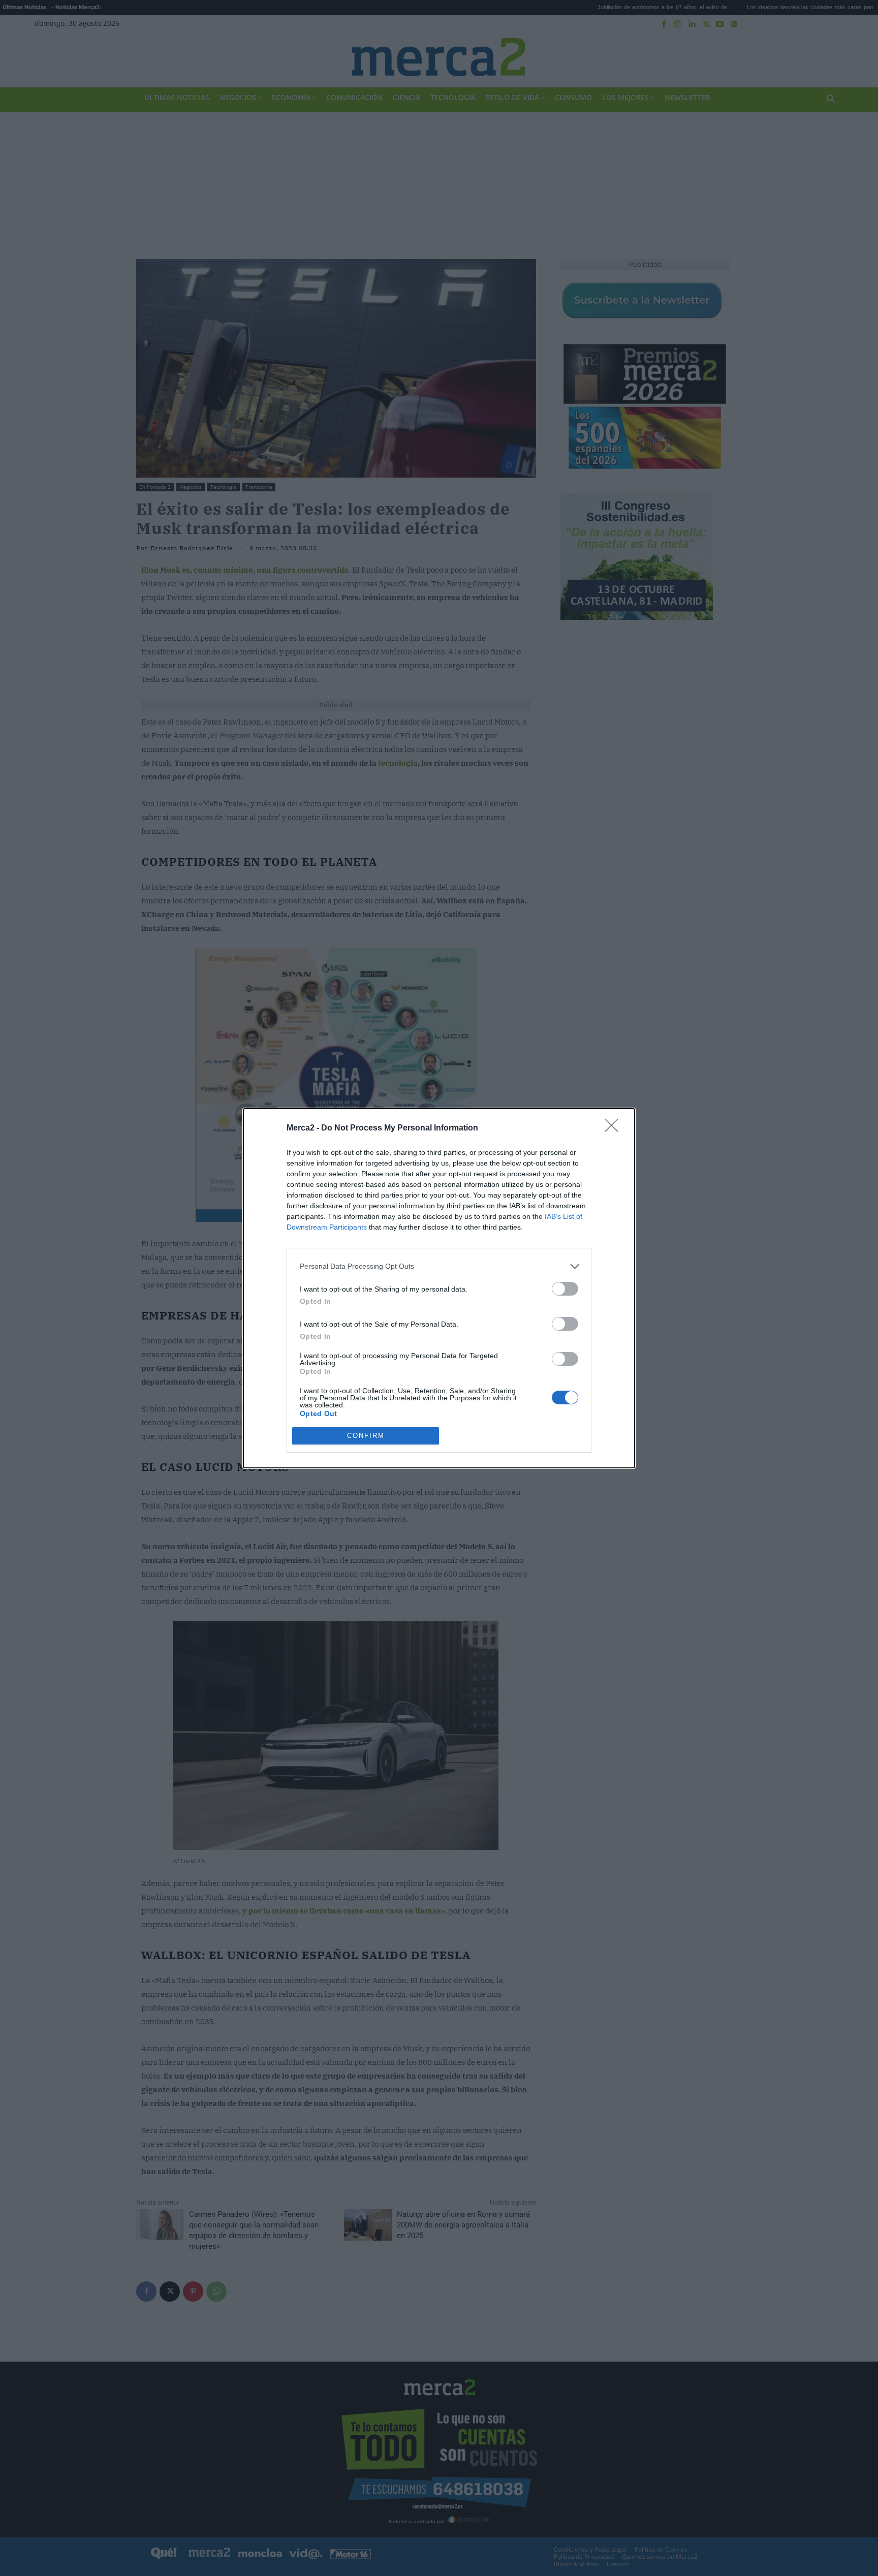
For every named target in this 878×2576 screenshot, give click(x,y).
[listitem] (439, 1266)
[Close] (615, 1128)
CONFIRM (366, 1436)
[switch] (565, 1289)
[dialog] (439, 1288)
